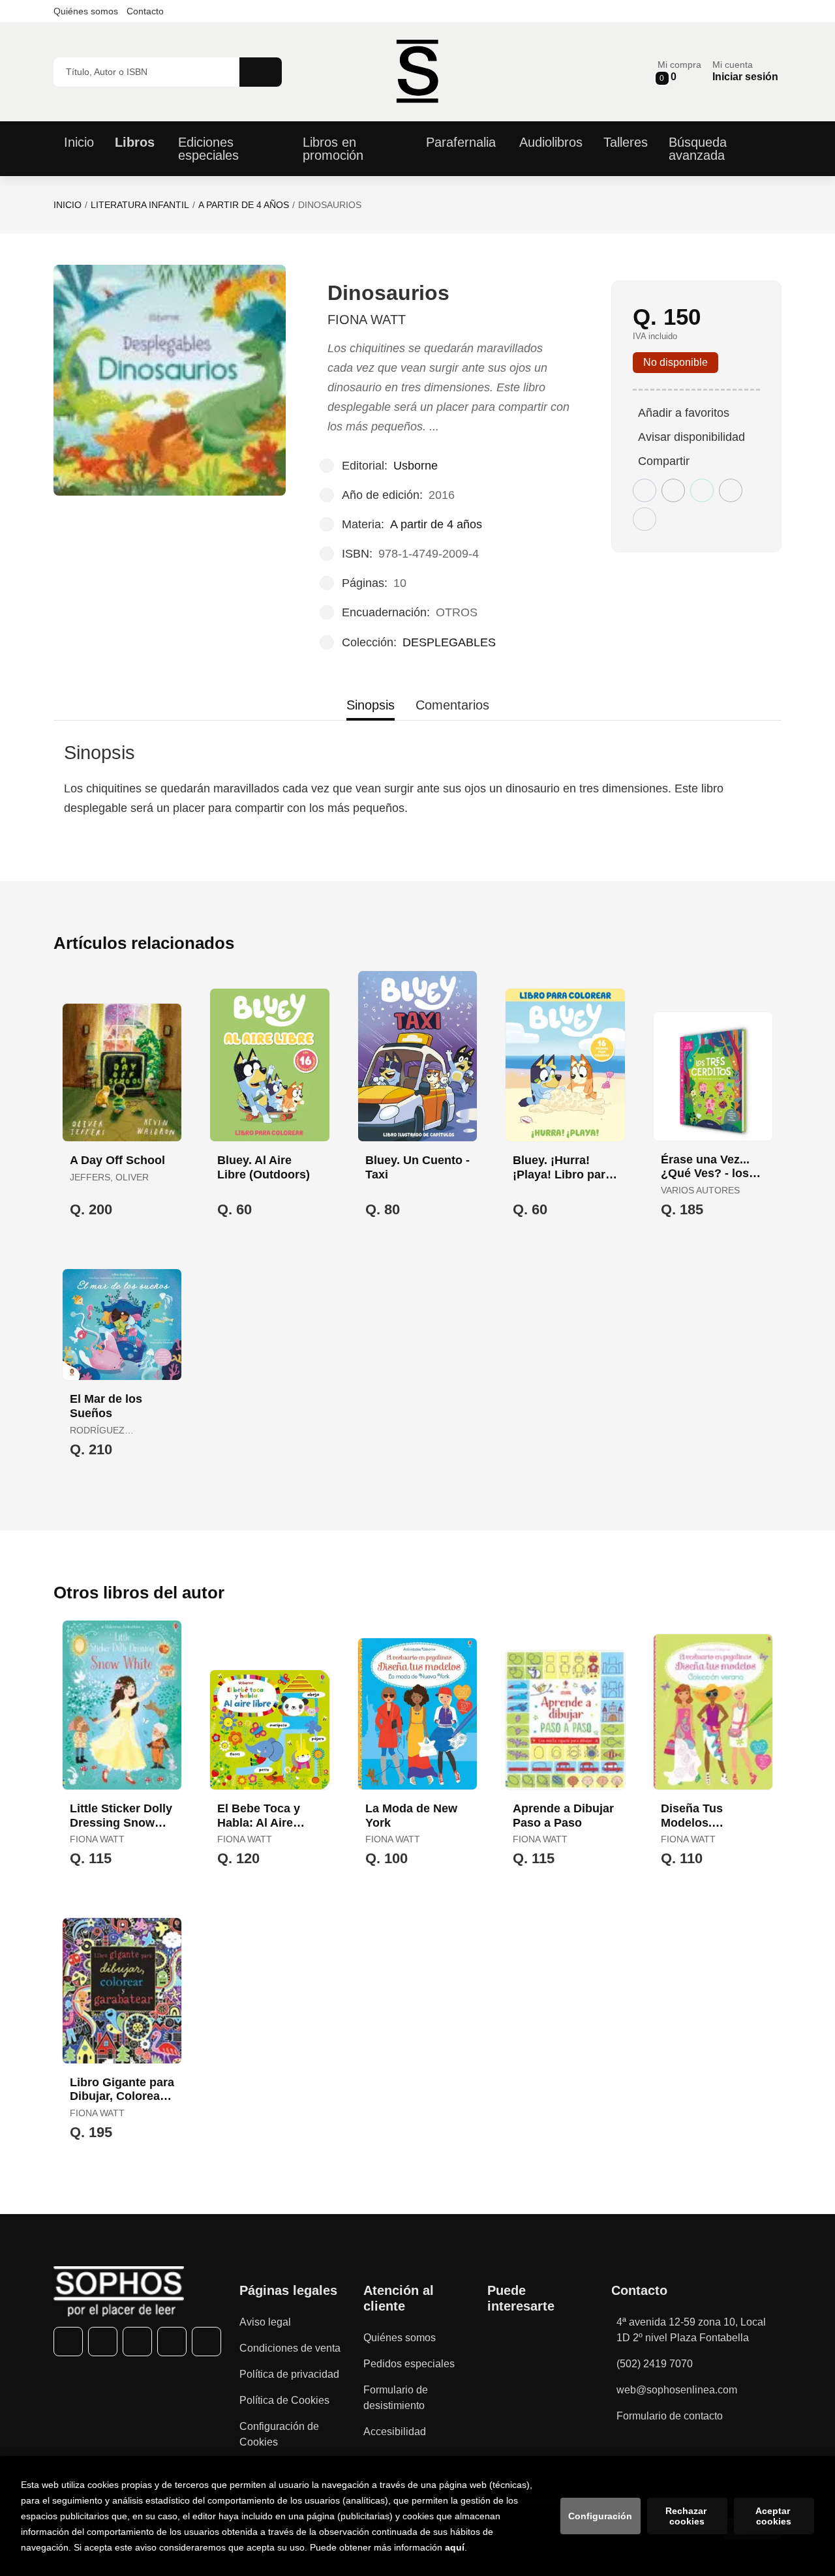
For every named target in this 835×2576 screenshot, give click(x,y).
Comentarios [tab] (452, 705)
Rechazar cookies (687, 2516)
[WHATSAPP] (172, 2342)
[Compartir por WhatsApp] (702, 490)
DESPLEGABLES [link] (449, 642)
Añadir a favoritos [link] (684, 413)
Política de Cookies (284, 2400)
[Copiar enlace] (645, 519)
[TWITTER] (103, 2342)
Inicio (68, 205)
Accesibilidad (395, 2432)
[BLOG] (206, 2342)
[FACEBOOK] (68, 2342)
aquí (455, 2547)
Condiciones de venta (290, 2348)
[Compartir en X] (673, 490)
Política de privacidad (289, 2374)
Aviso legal (265, 2322)
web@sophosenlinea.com (677, 2390)
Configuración (600, 2516)
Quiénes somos (86, 11)
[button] (679, 71)
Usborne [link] (416, 466)
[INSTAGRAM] (137, 2342)
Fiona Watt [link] (367, 320)
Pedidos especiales (409, 2364)
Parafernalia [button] (461, 142)
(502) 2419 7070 (655, 2364)
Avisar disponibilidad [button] (691, 437)
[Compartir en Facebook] (645, 490)
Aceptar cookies (774, 2516)
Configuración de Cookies (279, 2434)
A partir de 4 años (244, 205)
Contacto (145, 11)
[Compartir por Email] (731, 490)
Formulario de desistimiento (396, 2398)
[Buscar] (261, 72)
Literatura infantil (140, 205)
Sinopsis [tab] (371, 705)
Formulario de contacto (670, 2416)
